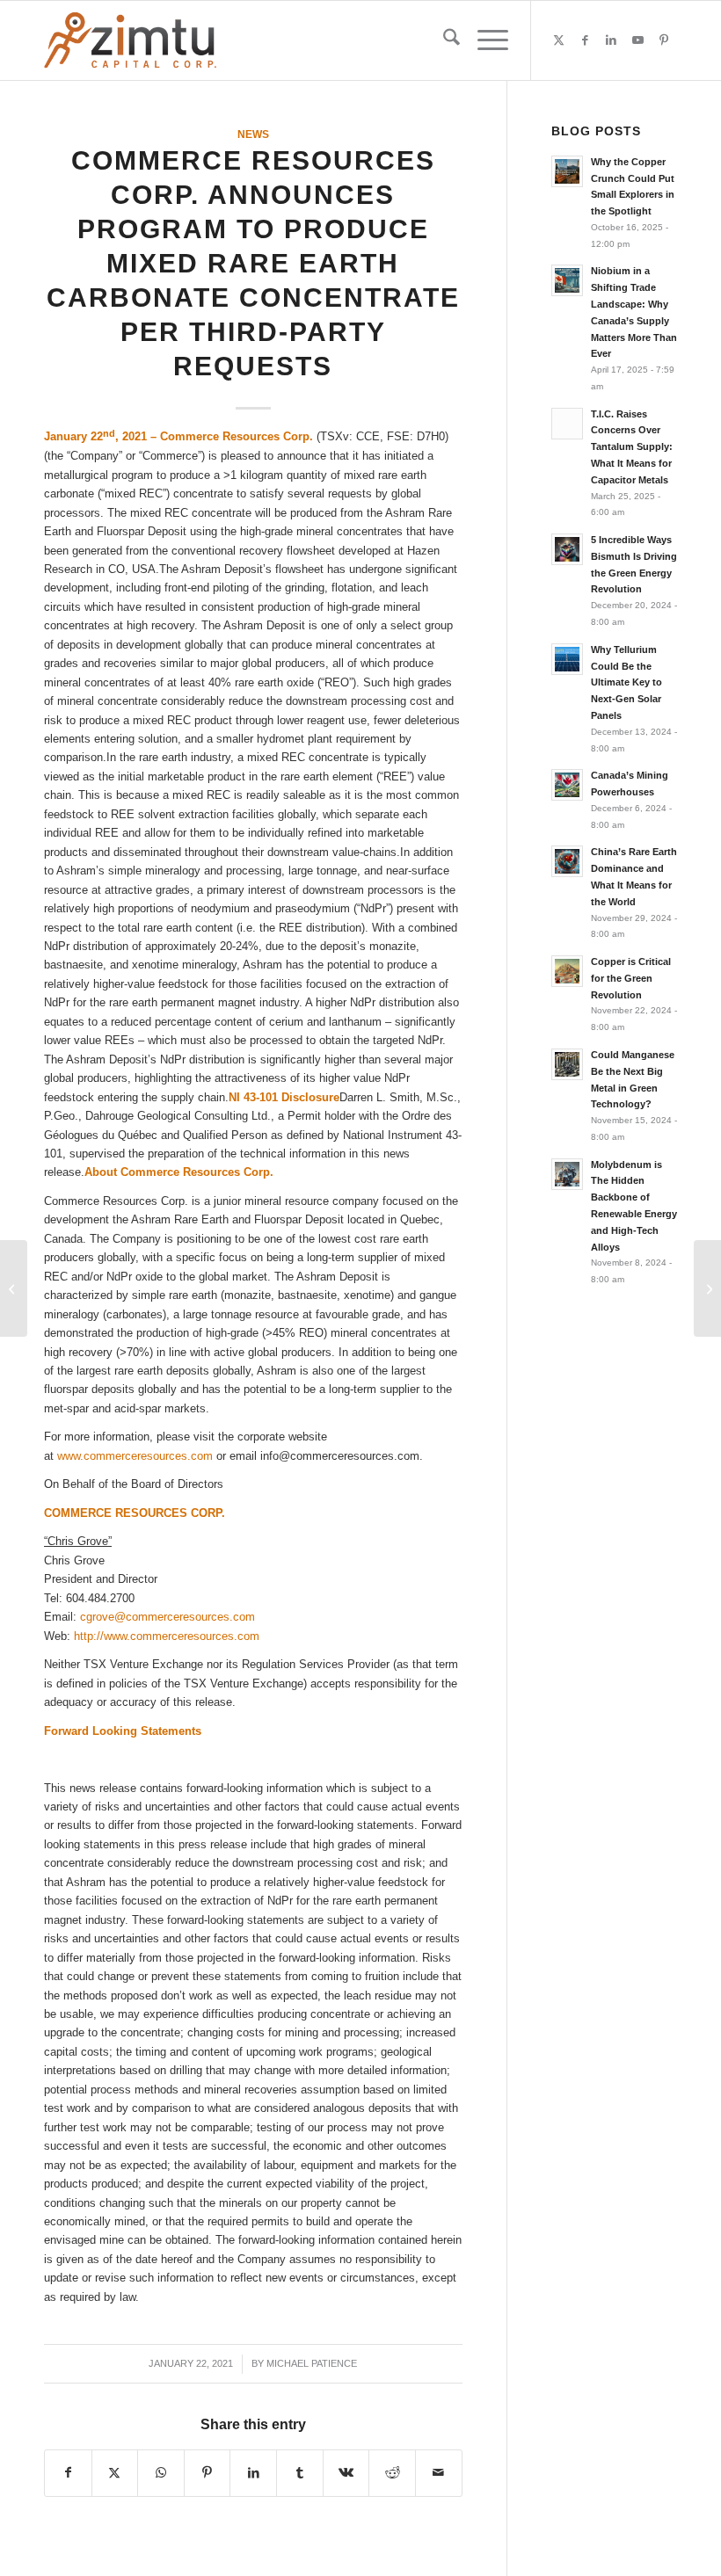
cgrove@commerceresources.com (168, 1617)
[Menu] (484, 40)
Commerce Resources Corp (235, 437)
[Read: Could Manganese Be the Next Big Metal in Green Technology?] (567, 1064)
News (253, 134)
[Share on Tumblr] (300, 2473)
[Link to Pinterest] (664, 40)
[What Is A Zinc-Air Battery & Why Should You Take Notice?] (14, 1288)
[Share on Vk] (346, 2473)
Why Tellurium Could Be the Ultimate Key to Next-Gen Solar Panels (626, 682)
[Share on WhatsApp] (161, 2473)
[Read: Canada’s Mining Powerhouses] (567, 785)
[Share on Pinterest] (208, 2473)
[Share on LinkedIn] (253, 2473)
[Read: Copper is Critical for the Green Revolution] (567, 971)
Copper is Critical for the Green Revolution (631, 978)
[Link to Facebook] (585, 40)
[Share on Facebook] (68, 2473)
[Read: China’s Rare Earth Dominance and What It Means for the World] (567, 861)
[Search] (443, 40)
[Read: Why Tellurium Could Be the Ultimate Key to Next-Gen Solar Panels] (567, 659)
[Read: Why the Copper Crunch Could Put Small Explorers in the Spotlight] (567, 171)
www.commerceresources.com (135, 1456)
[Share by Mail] (439, 2473)
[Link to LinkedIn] (611, 40)
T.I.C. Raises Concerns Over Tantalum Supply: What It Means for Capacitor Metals (632, 447)
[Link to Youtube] (637, 40)
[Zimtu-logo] (130, 40)
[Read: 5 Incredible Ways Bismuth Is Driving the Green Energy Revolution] (567, 549)
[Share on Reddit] (392, 2473)
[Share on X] (115, 2473)
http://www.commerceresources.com (167, 1636)
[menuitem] (443, 40)
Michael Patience (312, 2363)
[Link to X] (558, 40)
